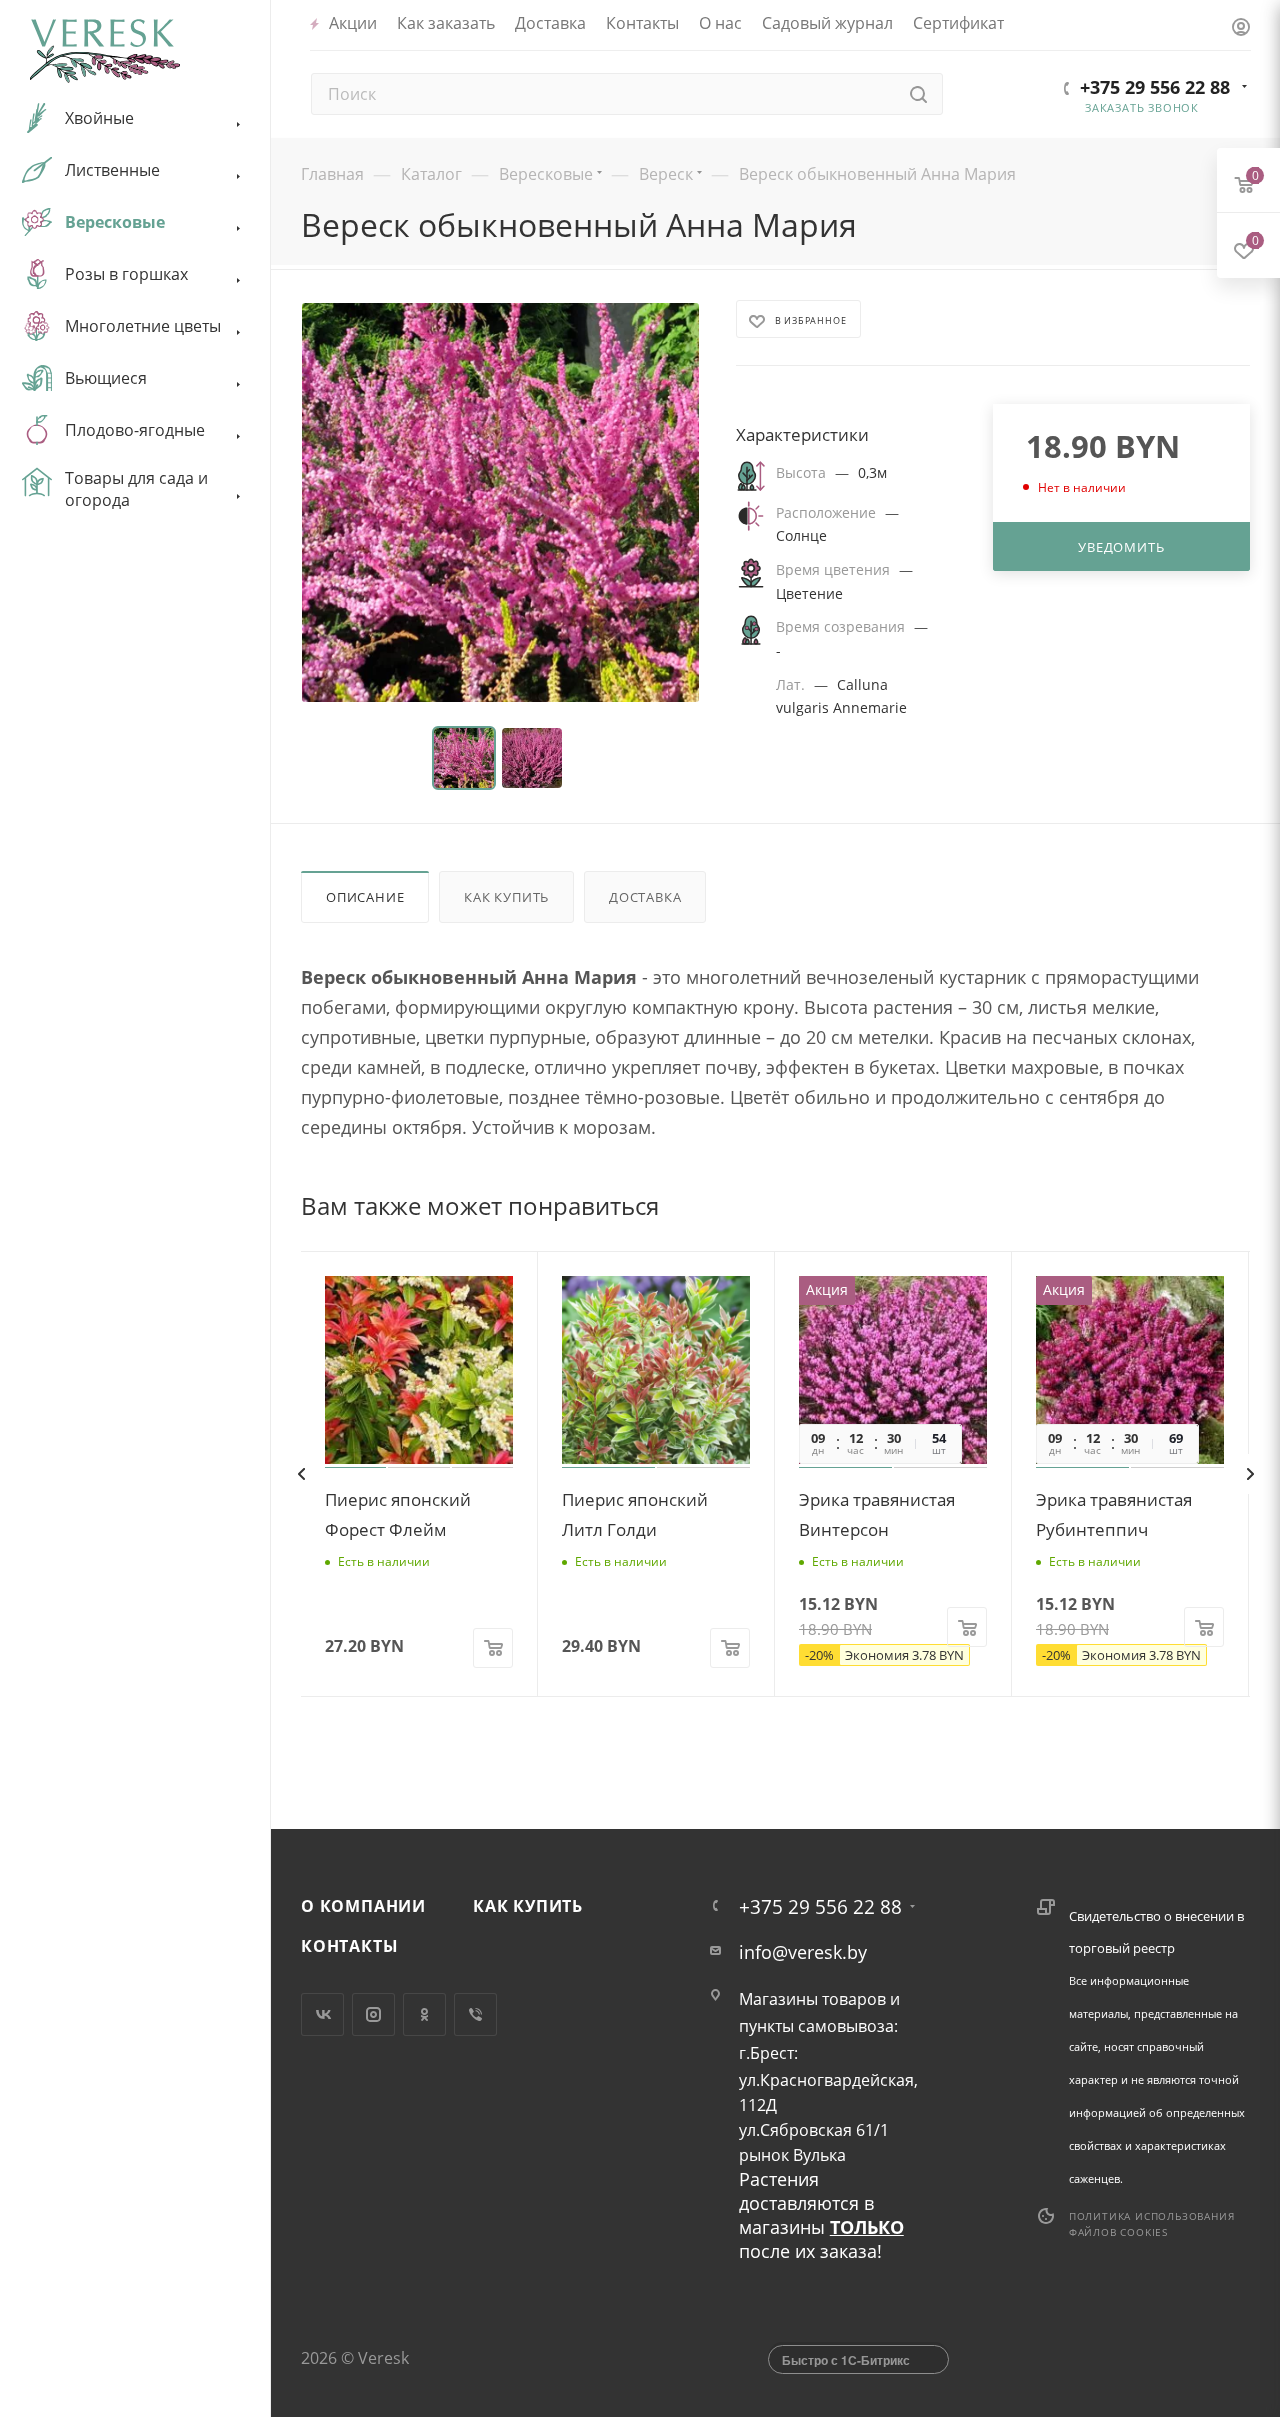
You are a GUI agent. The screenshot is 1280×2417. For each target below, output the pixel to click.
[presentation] (301, 1474)
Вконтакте (322, 2014)
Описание (365, 897)
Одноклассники (424, 2014)
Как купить (506, 897)
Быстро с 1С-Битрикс (846, 2360)
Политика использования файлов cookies (1152, 2224)
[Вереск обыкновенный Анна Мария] (500, 502)
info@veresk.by (803, 1952)
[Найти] (918, 94)
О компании (363, 1906)
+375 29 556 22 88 (1155, 87)
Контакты (349, 1946)
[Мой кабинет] (1241, 28)
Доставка (645, 897)
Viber (475, 2014)
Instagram (373, 2014)
